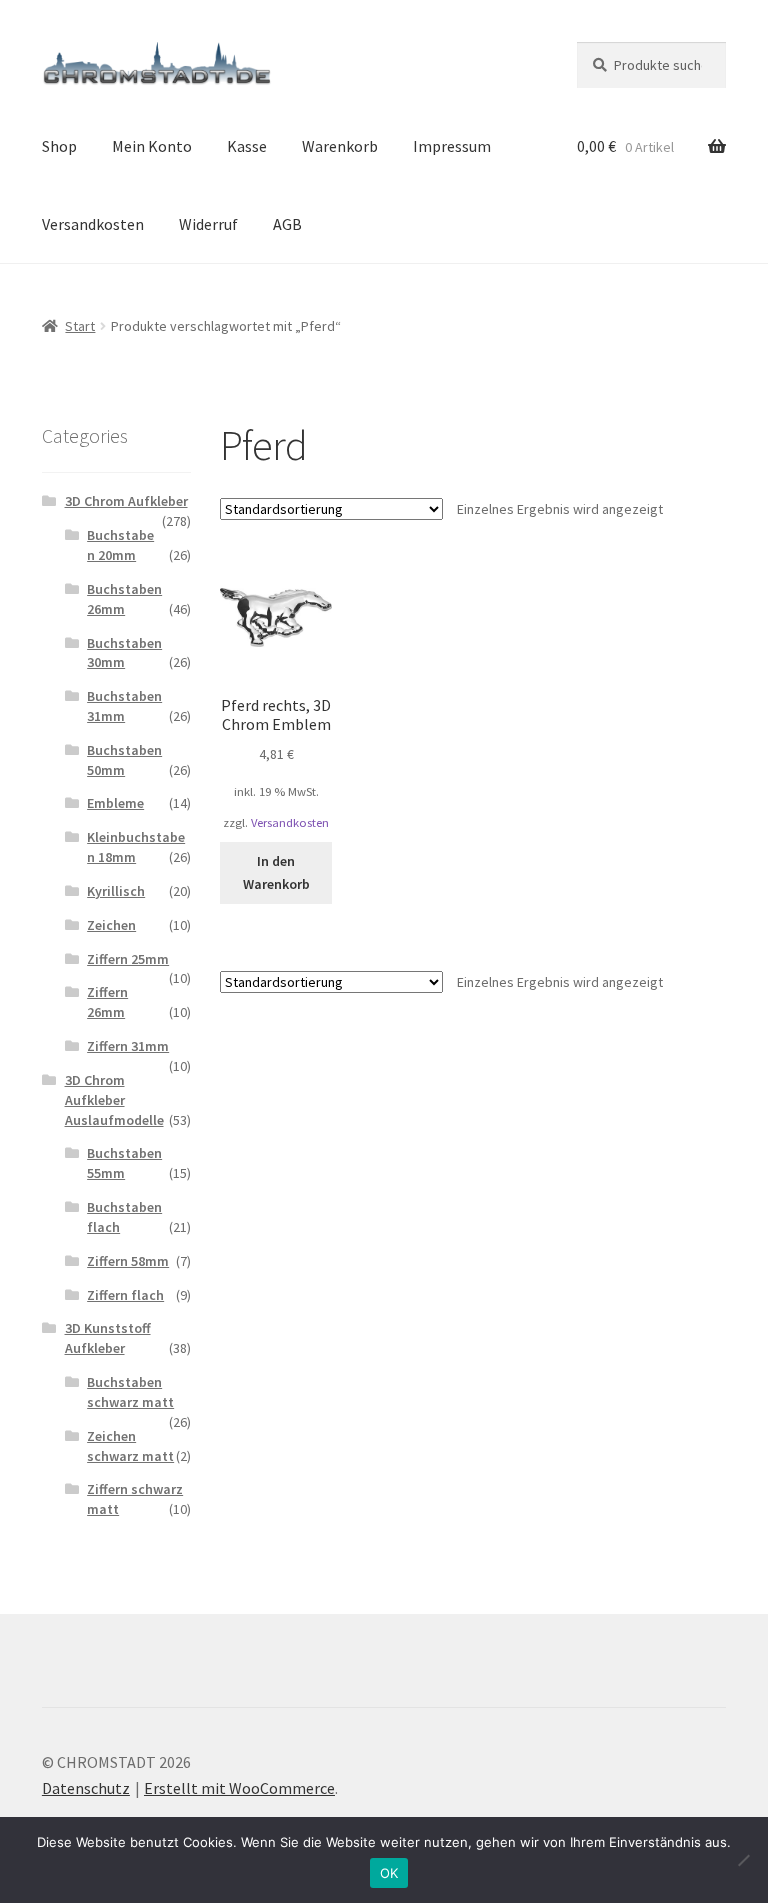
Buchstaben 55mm (124, 1163)
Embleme (115, 803)
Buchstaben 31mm (124, 706)
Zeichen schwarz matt (130, 1446)
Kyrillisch (116, 891)
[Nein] (743, 1860)
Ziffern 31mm (128, 1046)
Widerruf (208, 224)
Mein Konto (152, 146)
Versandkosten (93, 224)
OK (389, 1873)
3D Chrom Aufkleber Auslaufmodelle (114, 1100)
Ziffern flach (125, 1295)
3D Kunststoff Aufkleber (108, 1338)
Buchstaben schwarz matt (130, 1392)
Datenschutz (86, 1788)
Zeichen (111, 925)
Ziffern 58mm (128, 1261)
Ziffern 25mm (128, 959)
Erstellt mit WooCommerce (239, 1788)
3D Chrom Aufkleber (126, 501)
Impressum (452, 146)
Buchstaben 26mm (124, 599)
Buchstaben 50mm (124, 760)
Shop (59, 146)
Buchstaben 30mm (124, 653)
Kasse (247, 146)
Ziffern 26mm (107, 1002)
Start (80, 326)
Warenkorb (340, 146)
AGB (287, 224)
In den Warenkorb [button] (276, 872)
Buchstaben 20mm (120, 545)
